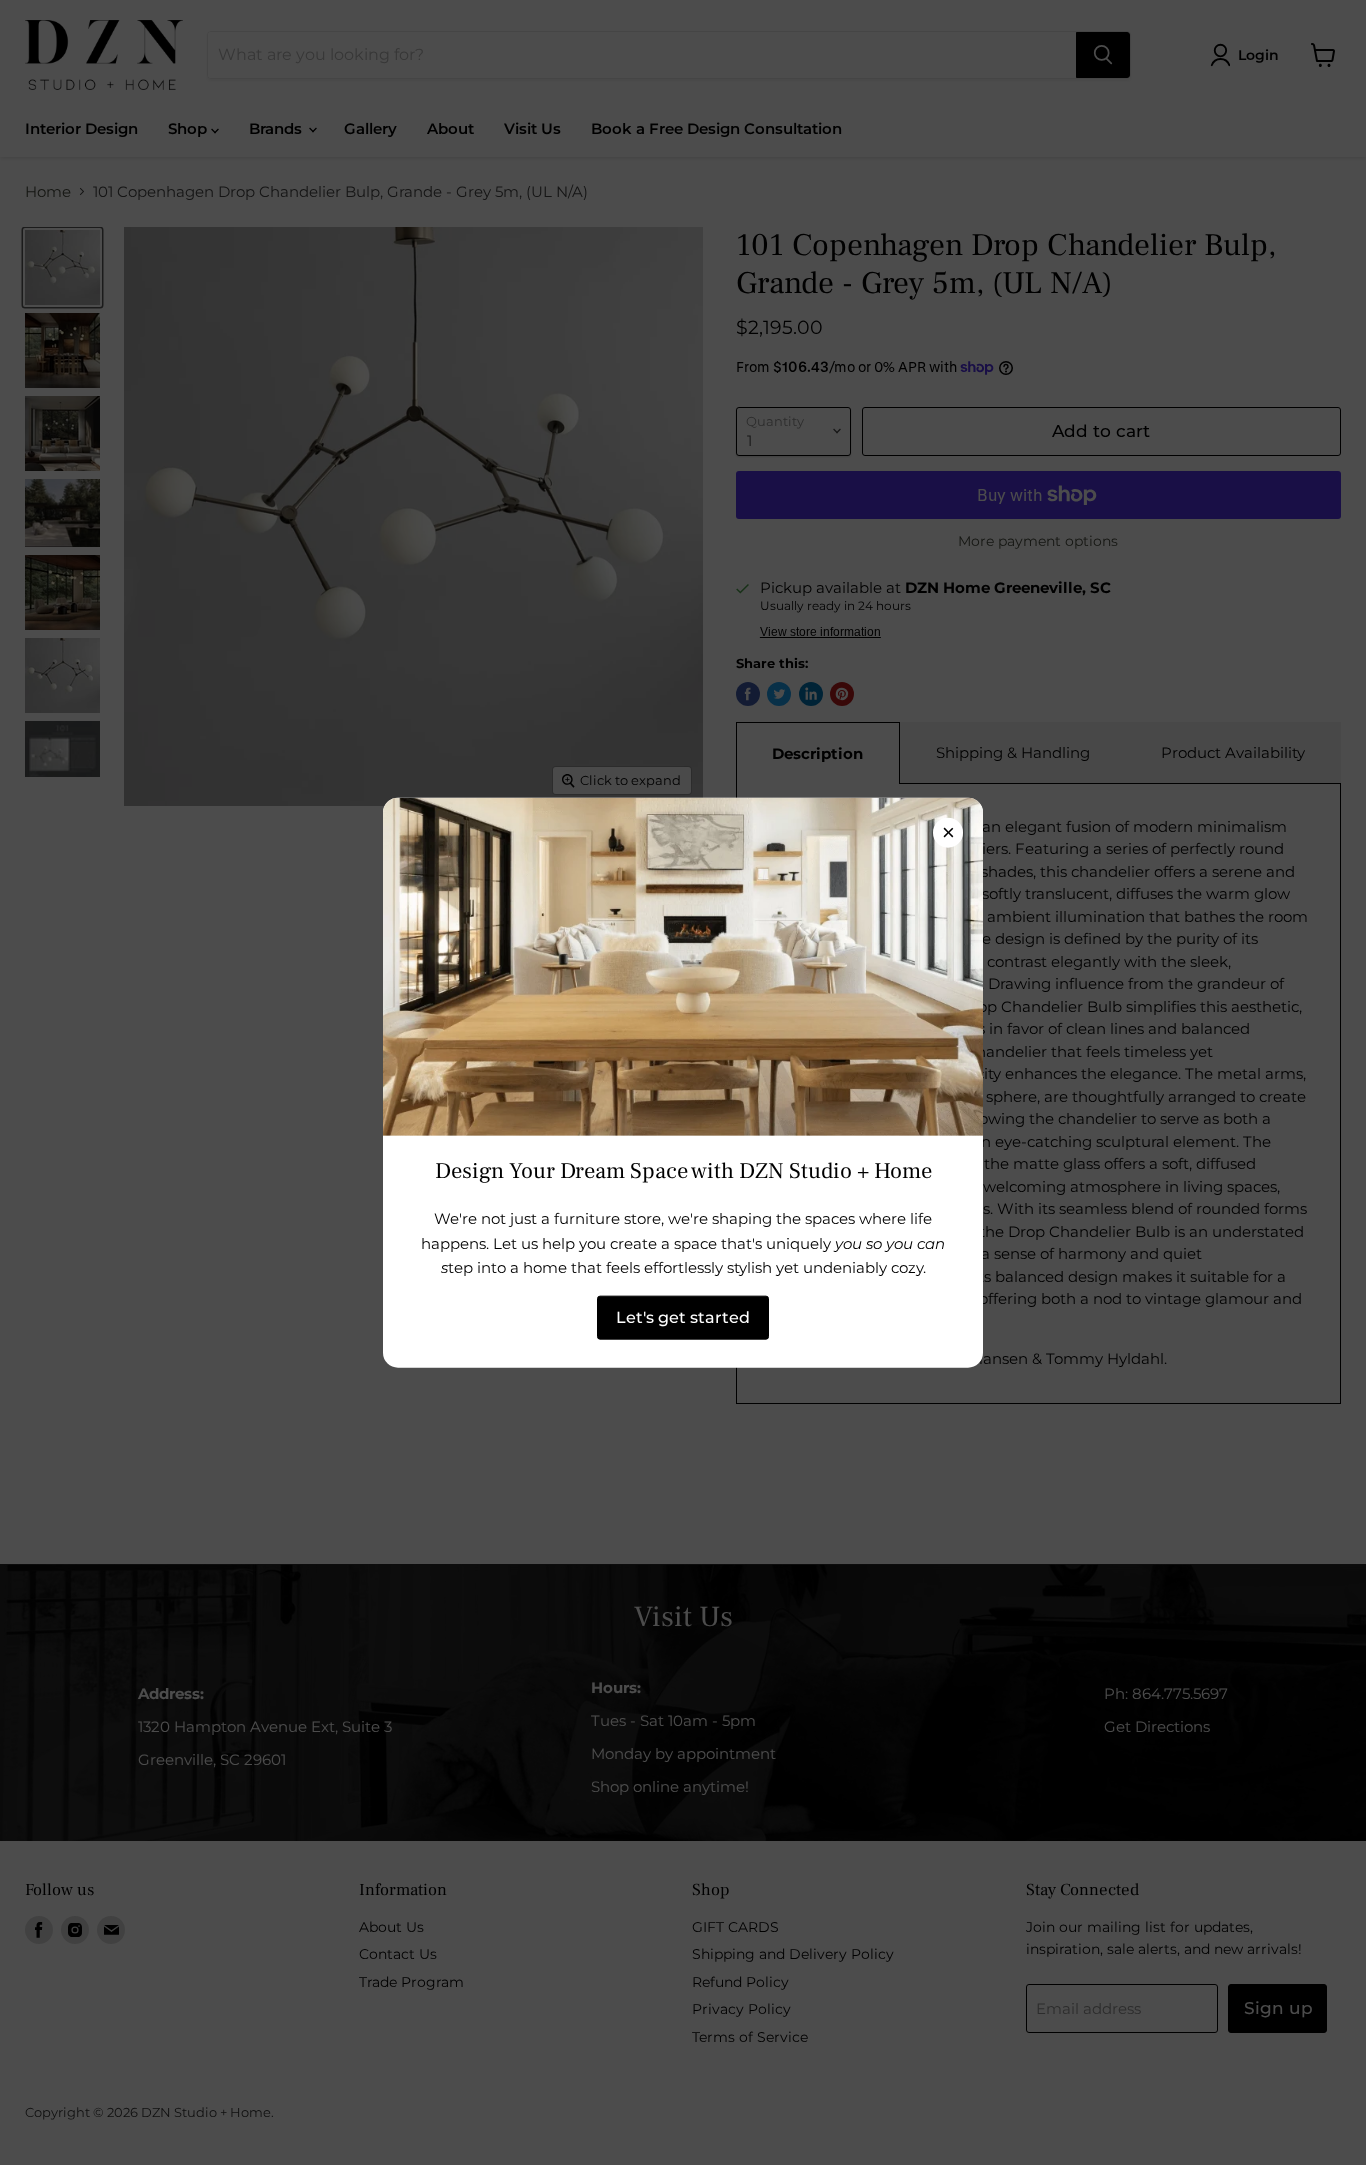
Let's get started (683, 1316)
